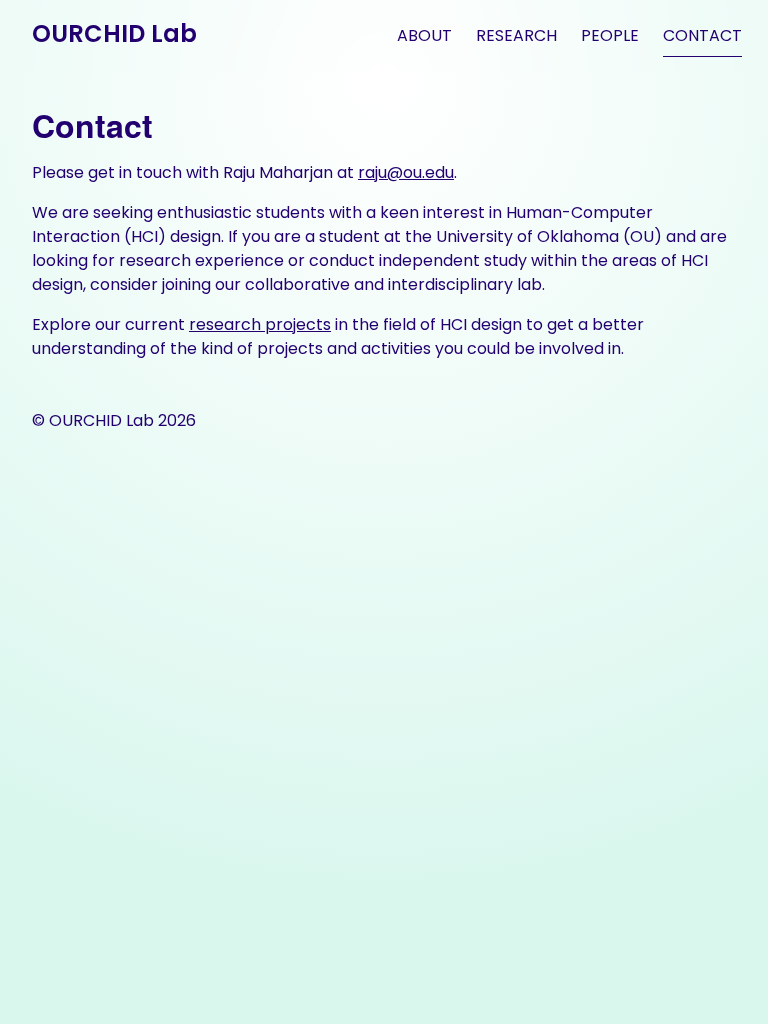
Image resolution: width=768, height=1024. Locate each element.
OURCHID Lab (114, 33)
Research (516, 35)
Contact (702, 35)
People (610, 35)
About (424, 35)
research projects (260, 324)
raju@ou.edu (406, 172)
